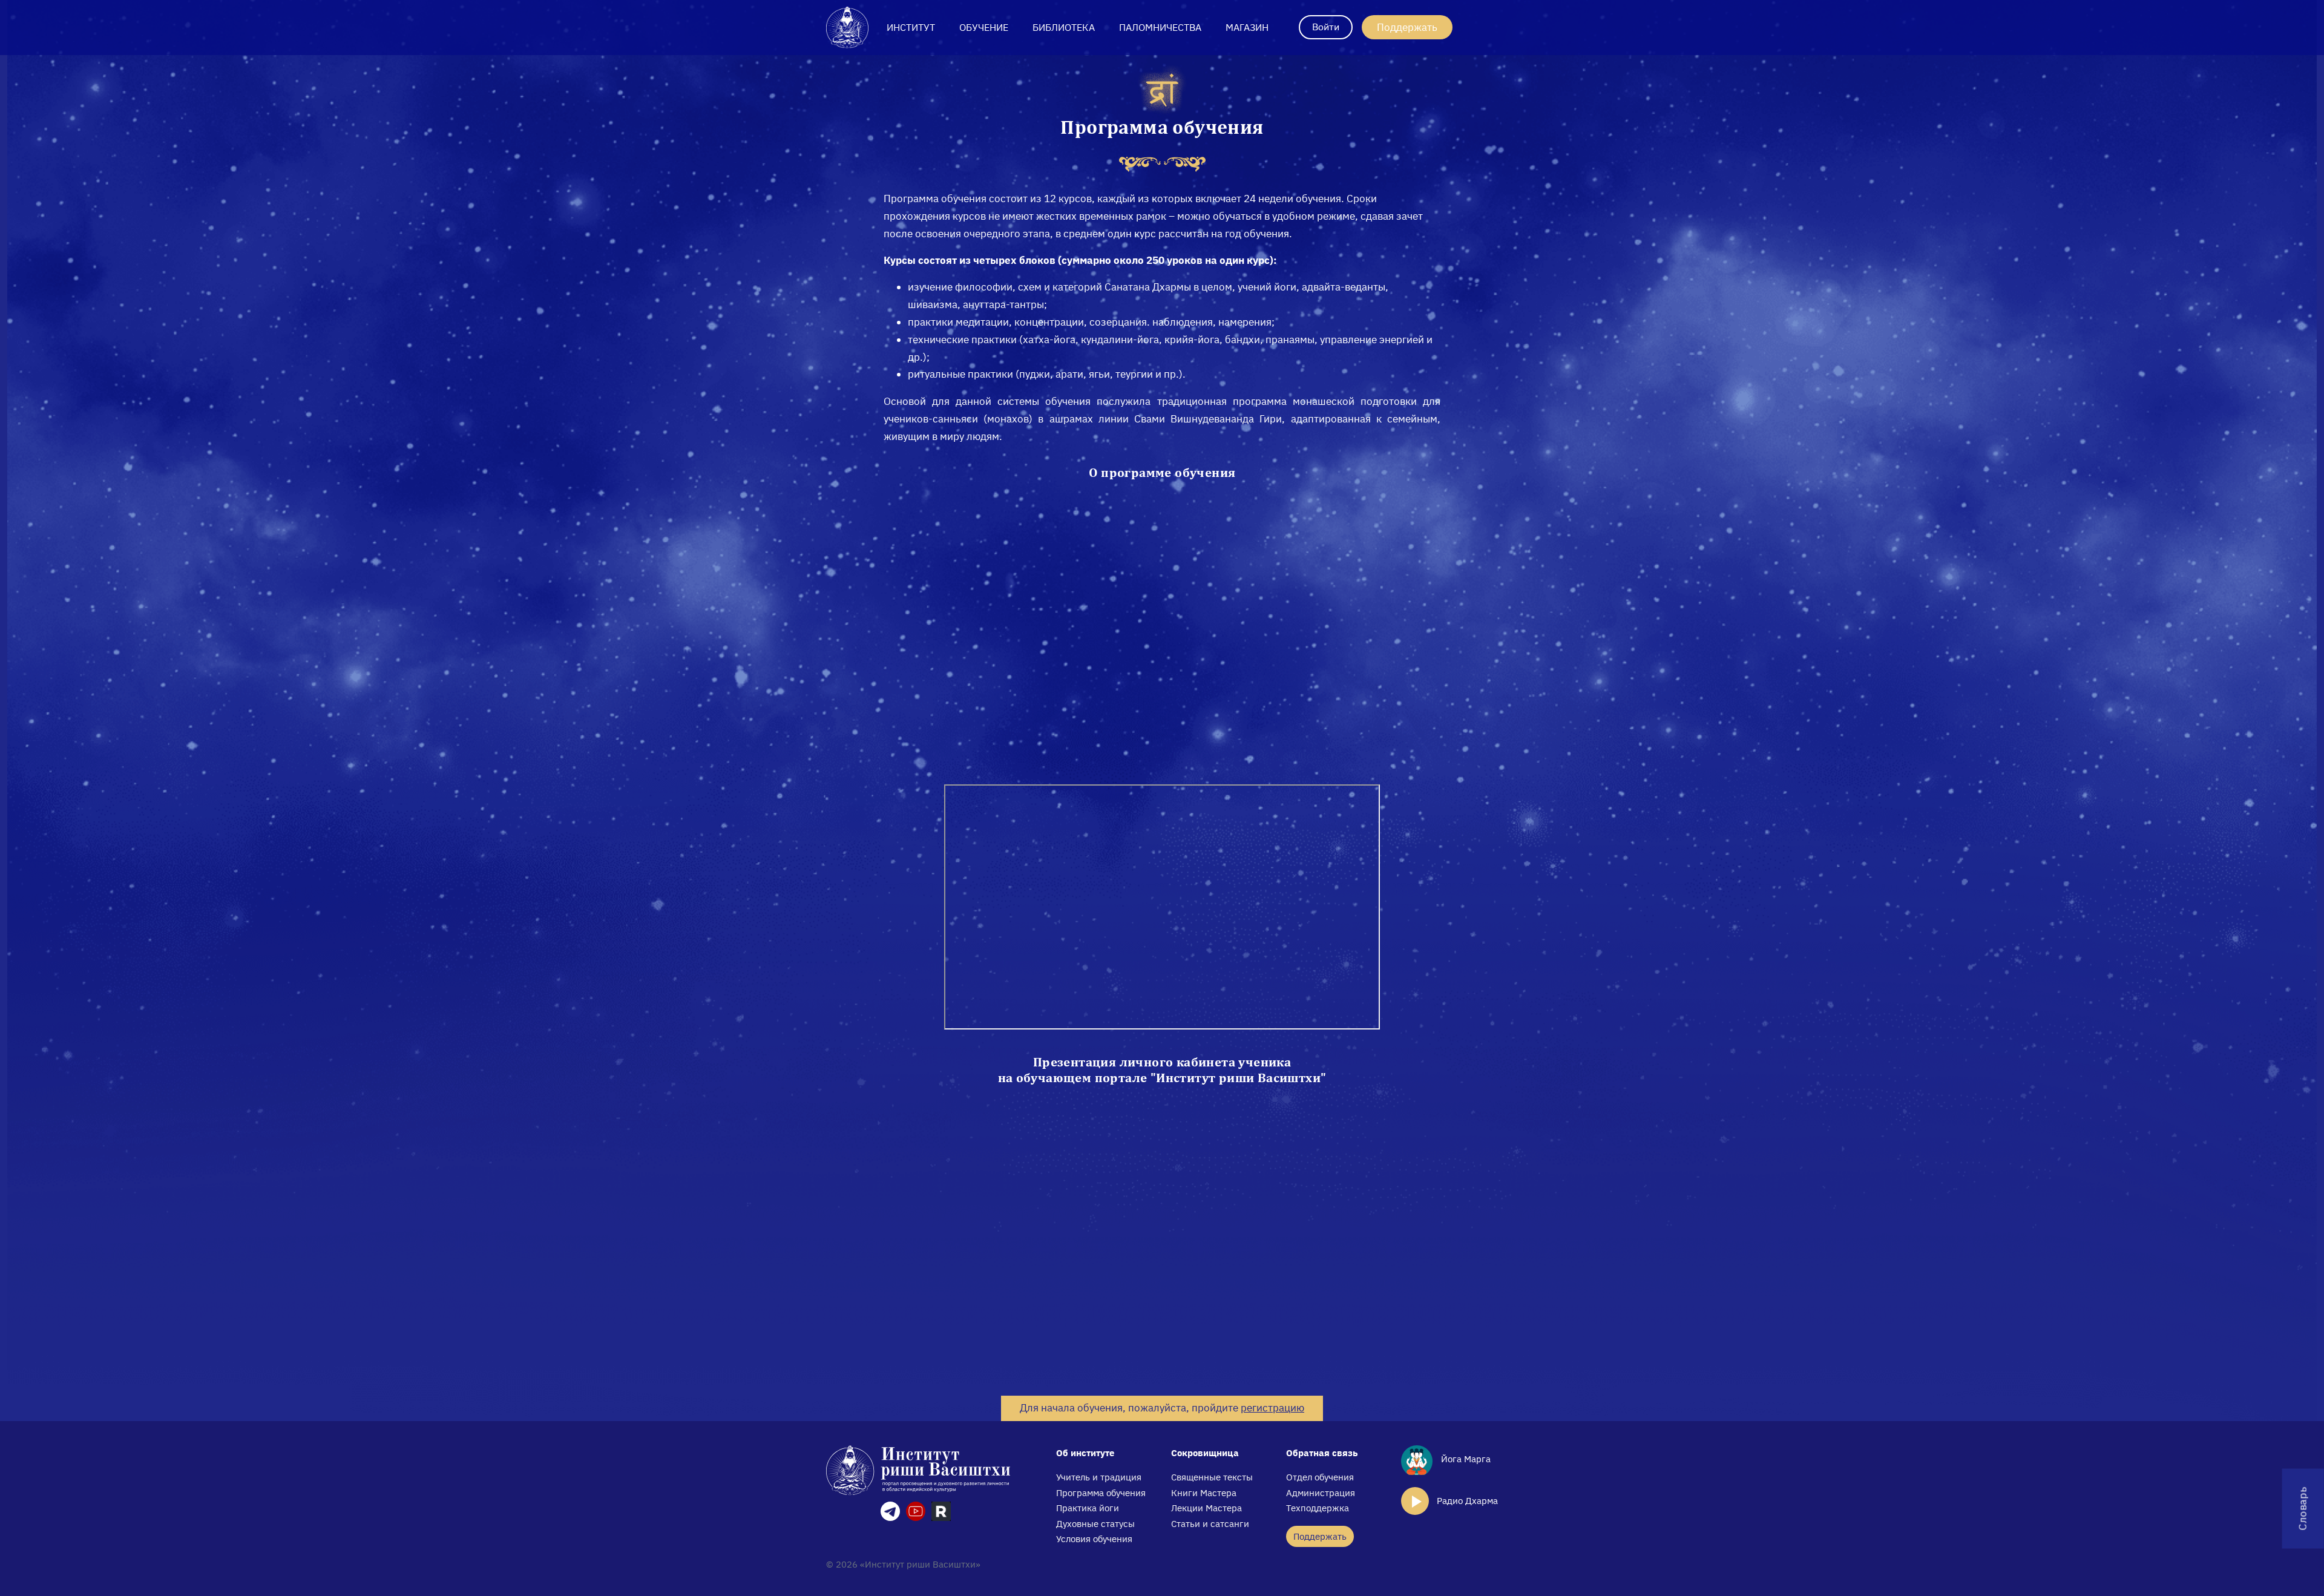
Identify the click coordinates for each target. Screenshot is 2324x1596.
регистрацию (1272, 1408)
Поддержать (1407, 27)
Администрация (1321, 1493)
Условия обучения (1094, 1539)
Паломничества (1160, 27)
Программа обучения (1101, 1493)
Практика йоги (1088, 1508)
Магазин (1247, 27)
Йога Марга (1465, 1459)
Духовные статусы (1095, 1524)
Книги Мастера (1204, 1493)
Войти (1326, 27)
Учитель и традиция (1099, 1477)
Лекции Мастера (1206, 1508)
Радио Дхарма (1467, 1501)
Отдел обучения (1320, 1477)
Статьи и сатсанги (1210, 1524)
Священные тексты (1212, 1477)
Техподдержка (1318, 1508)
